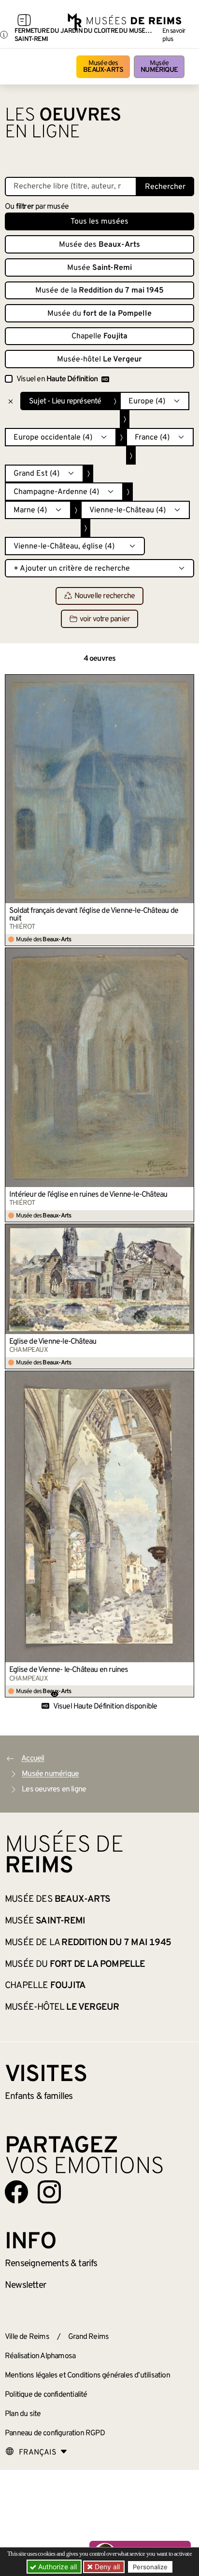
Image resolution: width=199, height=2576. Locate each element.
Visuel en (57, 379)
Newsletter (25, 2285)
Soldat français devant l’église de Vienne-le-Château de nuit (94, 915)
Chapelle (99, 336)
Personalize (150, 2567)
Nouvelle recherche (105, 596)
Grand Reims (88, 2337)
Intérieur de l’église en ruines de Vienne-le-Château (88, 1195)
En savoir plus (174, 35)
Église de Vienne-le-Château (53, 1342)
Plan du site (23, 2414)
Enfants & (39, 2096)
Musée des (103, 67)
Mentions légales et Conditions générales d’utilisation (87, 2376)
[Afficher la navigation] (24, 22)
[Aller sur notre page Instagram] (49, 2192)
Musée (159, 67)
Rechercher (165, 187)
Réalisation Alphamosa (40, 2356)
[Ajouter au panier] (187, 681)
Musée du (99, 314)
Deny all (106, 2567)
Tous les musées (99, 222)
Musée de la (99, 291)
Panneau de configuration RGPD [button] (55, 2433)
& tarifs (51, 2264)
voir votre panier (105, 619)
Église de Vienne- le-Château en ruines (69, 1670)
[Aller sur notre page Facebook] (16, 2192)
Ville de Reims (27, 2337)
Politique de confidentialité (46, 2395)
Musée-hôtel (99, 360)
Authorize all (57, 2567)
